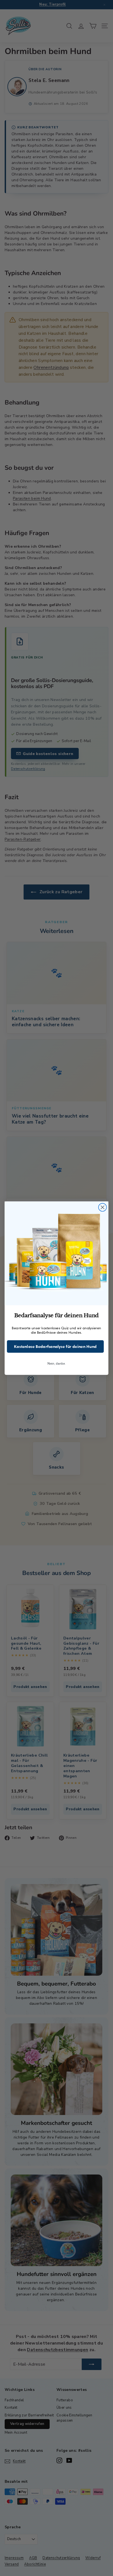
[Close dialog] (102, 1207)
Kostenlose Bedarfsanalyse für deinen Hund (55, 1346)
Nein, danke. (56, 1364)
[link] (56, 1253)
